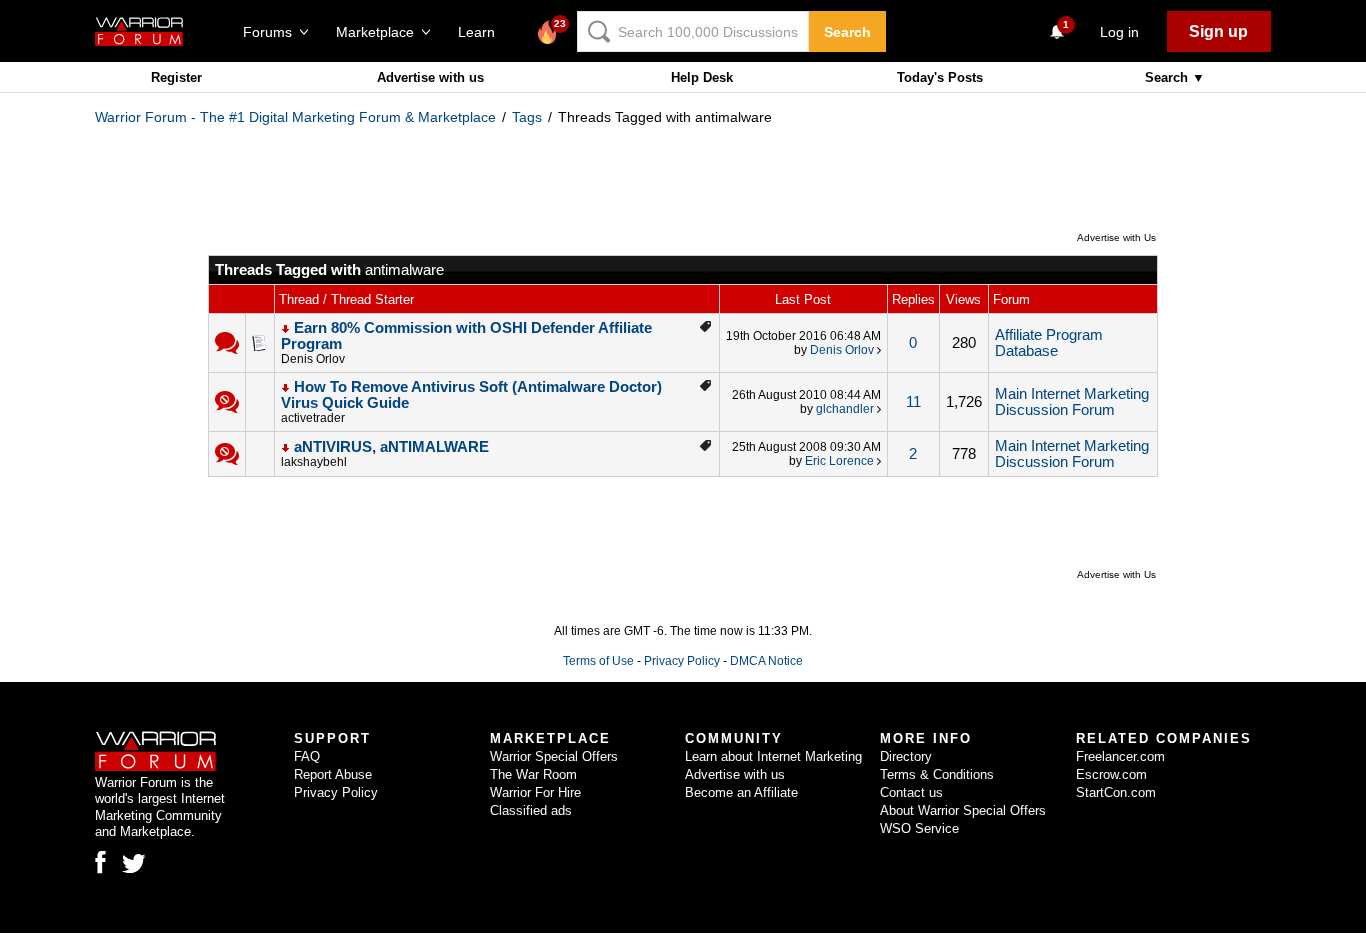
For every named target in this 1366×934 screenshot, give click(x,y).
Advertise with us (430, 77)
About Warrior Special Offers (963, 810)
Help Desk (702, 77)
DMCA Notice (766, 661)
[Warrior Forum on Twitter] (134, 864)
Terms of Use (598, 661)
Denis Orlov (313, 359)
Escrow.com (1111, 774)
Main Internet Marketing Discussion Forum (1072, 402)
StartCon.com (1116, 792)
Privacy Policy (682, 661)
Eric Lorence (839, 461)
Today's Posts (940, 77)
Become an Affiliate (741, 792)
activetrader (313, 418)
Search (847, 32)
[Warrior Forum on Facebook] (100, 862)
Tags (527, 117)
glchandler (845, 409)
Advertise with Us (1116, 237)
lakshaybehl (314, 462)
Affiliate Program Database (1049, 343)
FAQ (307, 756)
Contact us (911, 792)
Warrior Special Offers (554, 756)
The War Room (533, 774)
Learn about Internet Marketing (773, 756)
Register (176, 77)
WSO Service (919, 828)
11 (913, 402)
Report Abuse (333, 774)
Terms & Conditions (937, 774)
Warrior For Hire (535, 792)
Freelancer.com (1120, 756)
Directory (906, 756)
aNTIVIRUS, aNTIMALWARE (391, 447)
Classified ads (531, 810)
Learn (482, 32)
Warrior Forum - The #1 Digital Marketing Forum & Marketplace (295, 117)
